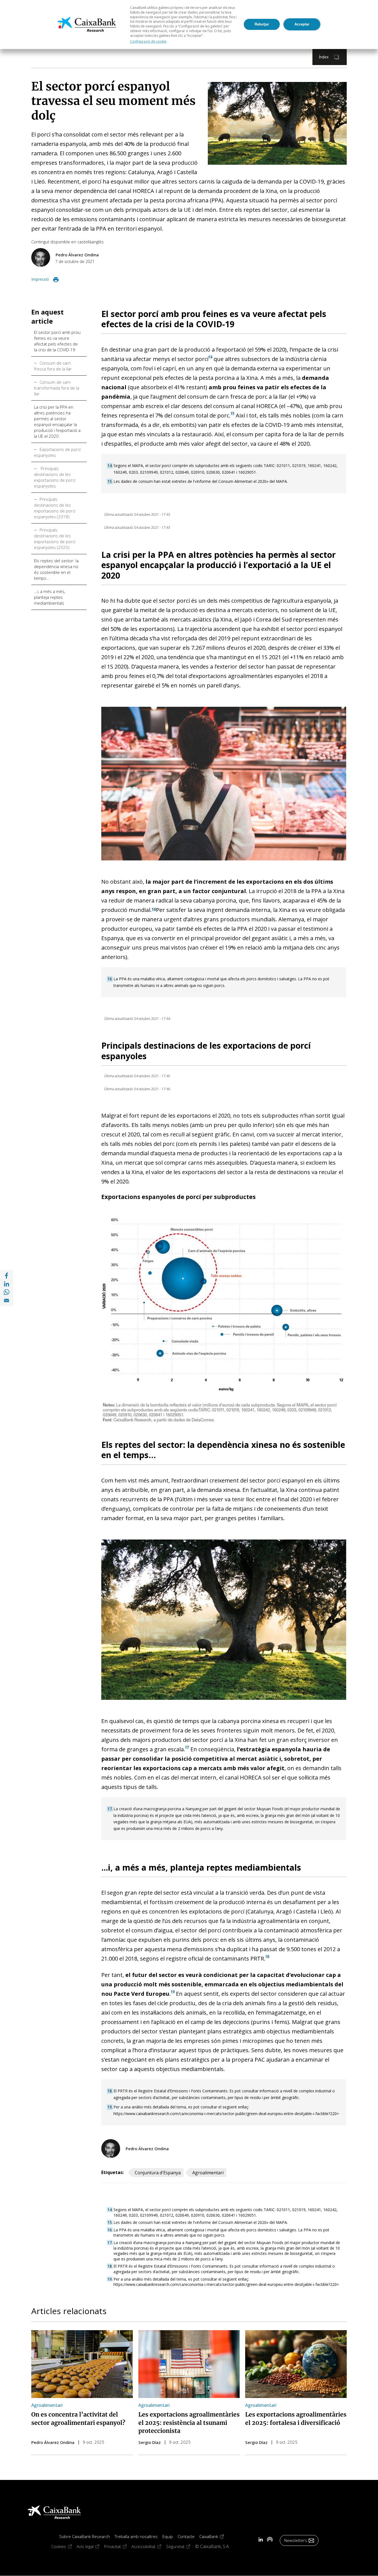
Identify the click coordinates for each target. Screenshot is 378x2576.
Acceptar (302, 24)
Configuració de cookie (148, 41)
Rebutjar (262, 24)
